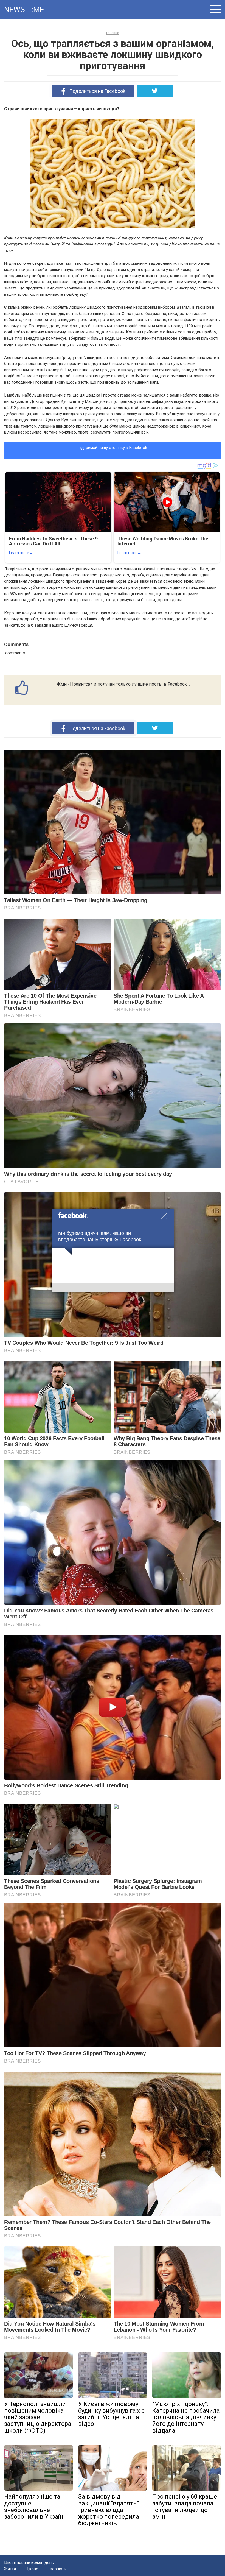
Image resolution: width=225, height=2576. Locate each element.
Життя (10, 2569)
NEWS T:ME (24, 9)
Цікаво (32, 2569)
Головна (113, 33)
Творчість (57, 2569)
